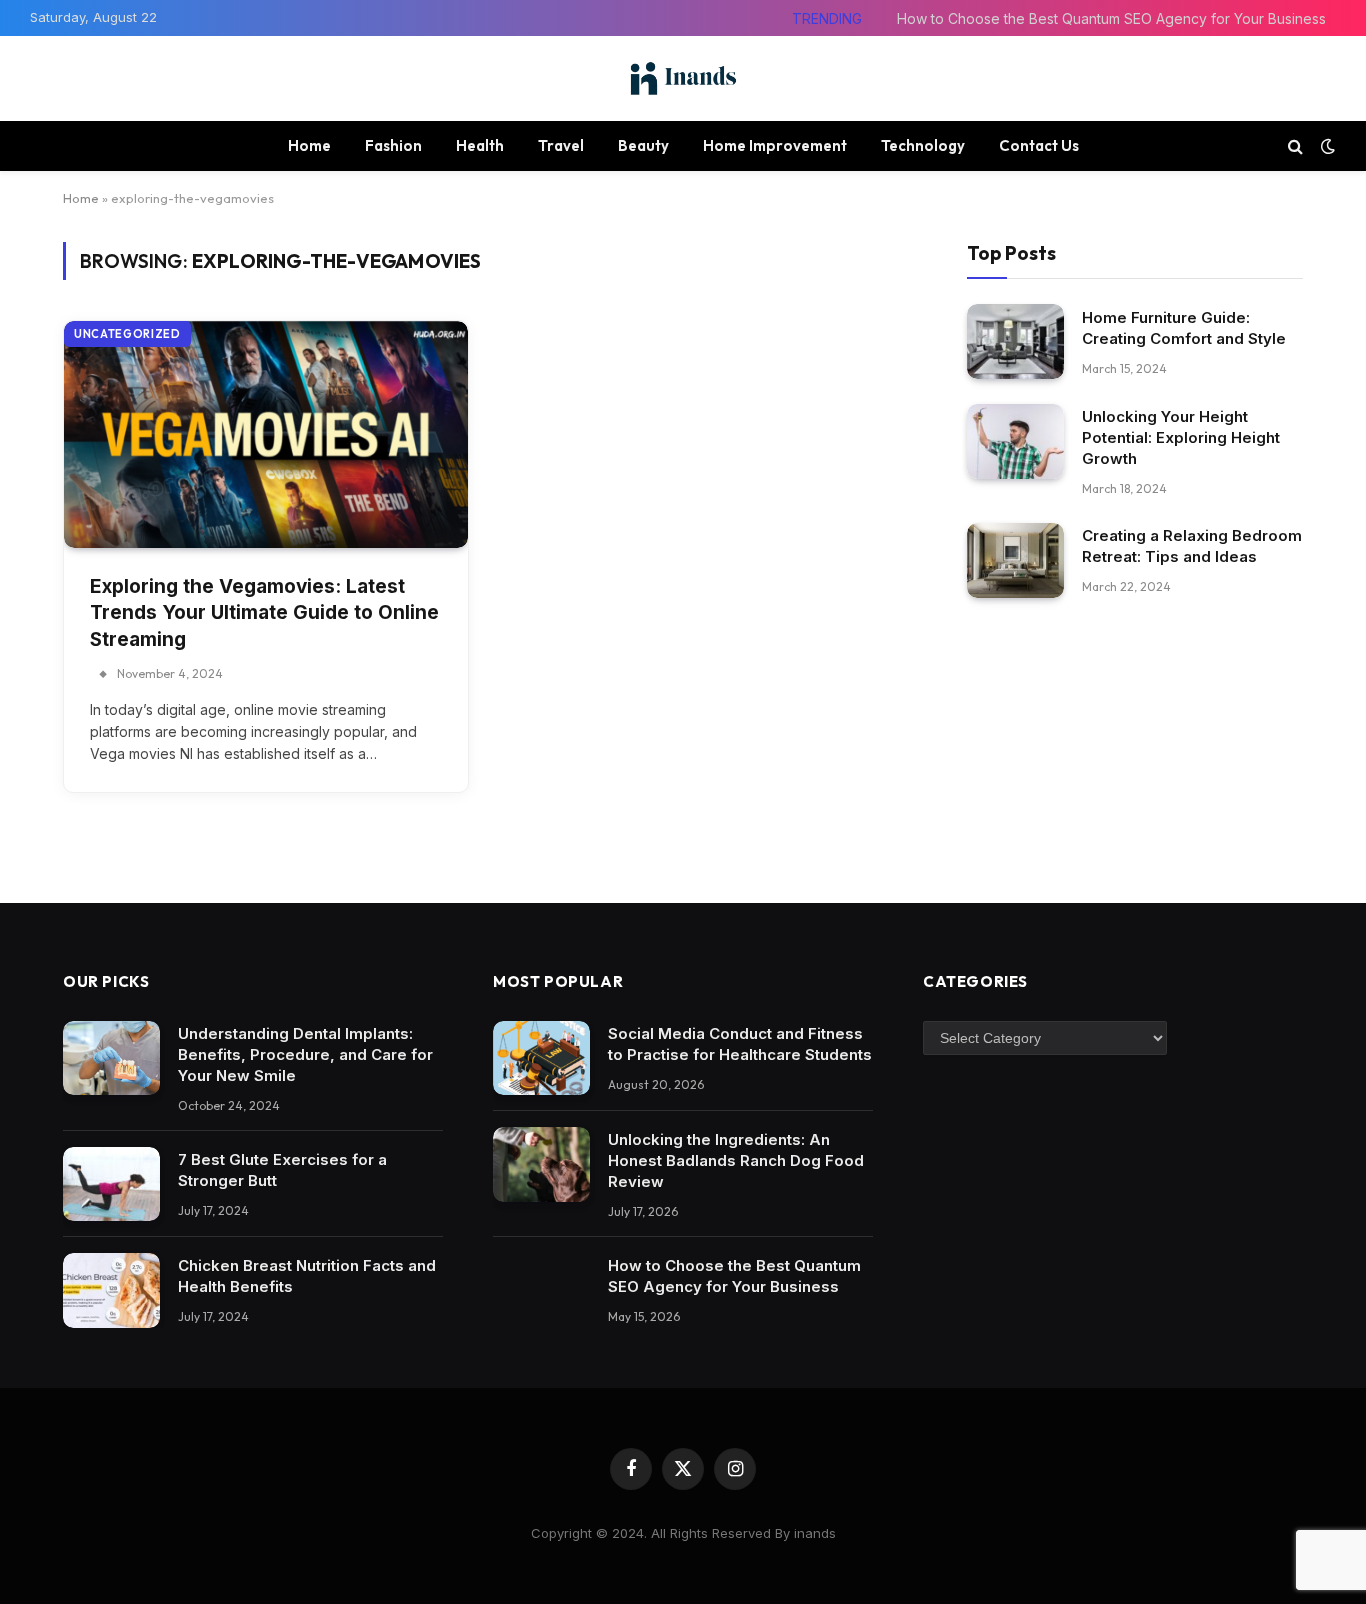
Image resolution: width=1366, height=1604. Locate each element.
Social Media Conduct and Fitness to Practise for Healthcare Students (740, 1044)
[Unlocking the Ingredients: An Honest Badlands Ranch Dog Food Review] (541, 1164)
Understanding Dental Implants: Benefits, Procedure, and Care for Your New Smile (305, 1054)
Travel (561, 145)
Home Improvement (775, 145)
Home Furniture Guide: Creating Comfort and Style (1184, 327)
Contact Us (1039, 145)
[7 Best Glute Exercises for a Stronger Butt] (111, 1184)
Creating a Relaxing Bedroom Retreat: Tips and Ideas (1192, 546)
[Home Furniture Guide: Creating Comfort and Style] (1015, 341)
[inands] (683, 78)
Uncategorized (127, 334)
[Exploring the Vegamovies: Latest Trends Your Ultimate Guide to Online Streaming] (266, 434)
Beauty (643, 145)
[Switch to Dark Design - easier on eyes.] (1326, 146)
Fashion (393, 145)
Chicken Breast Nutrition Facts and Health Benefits (307, 1276)
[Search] (1295, 145)
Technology (923, 145)
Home (309, 145)
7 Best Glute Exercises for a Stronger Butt (282, 1170)
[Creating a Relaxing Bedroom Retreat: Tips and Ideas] (1015, 560)
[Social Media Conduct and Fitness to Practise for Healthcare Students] (541, 1058)
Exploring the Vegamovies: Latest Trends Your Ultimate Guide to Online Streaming (264, 613)
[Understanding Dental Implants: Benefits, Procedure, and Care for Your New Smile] (111, 1058)
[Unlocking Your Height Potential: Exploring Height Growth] (1015, 441)
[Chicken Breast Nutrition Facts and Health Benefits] (111, 1290)
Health (480, 145)
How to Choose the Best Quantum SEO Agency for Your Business (1111, 18)
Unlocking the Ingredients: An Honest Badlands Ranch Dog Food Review (736, 1160)
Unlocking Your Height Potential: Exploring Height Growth (1181, 437)
